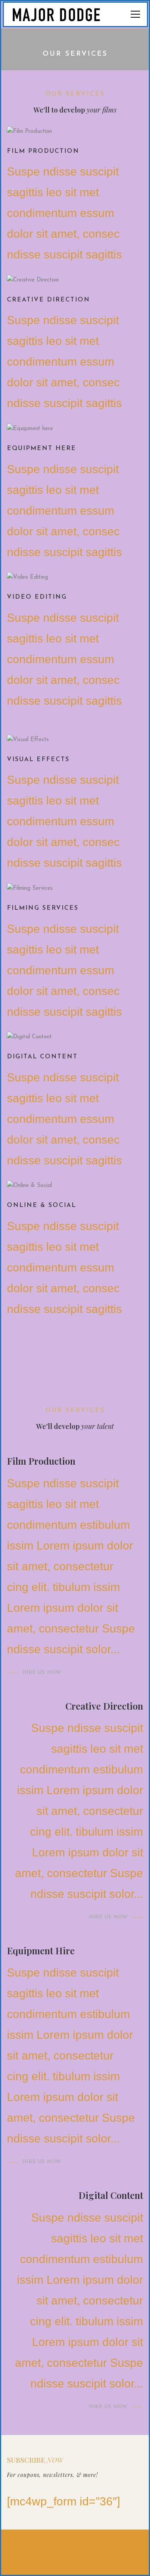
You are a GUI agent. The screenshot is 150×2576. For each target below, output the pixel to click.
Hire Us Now (42, 1673)
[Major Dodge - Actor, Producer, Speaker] (63, 14)
